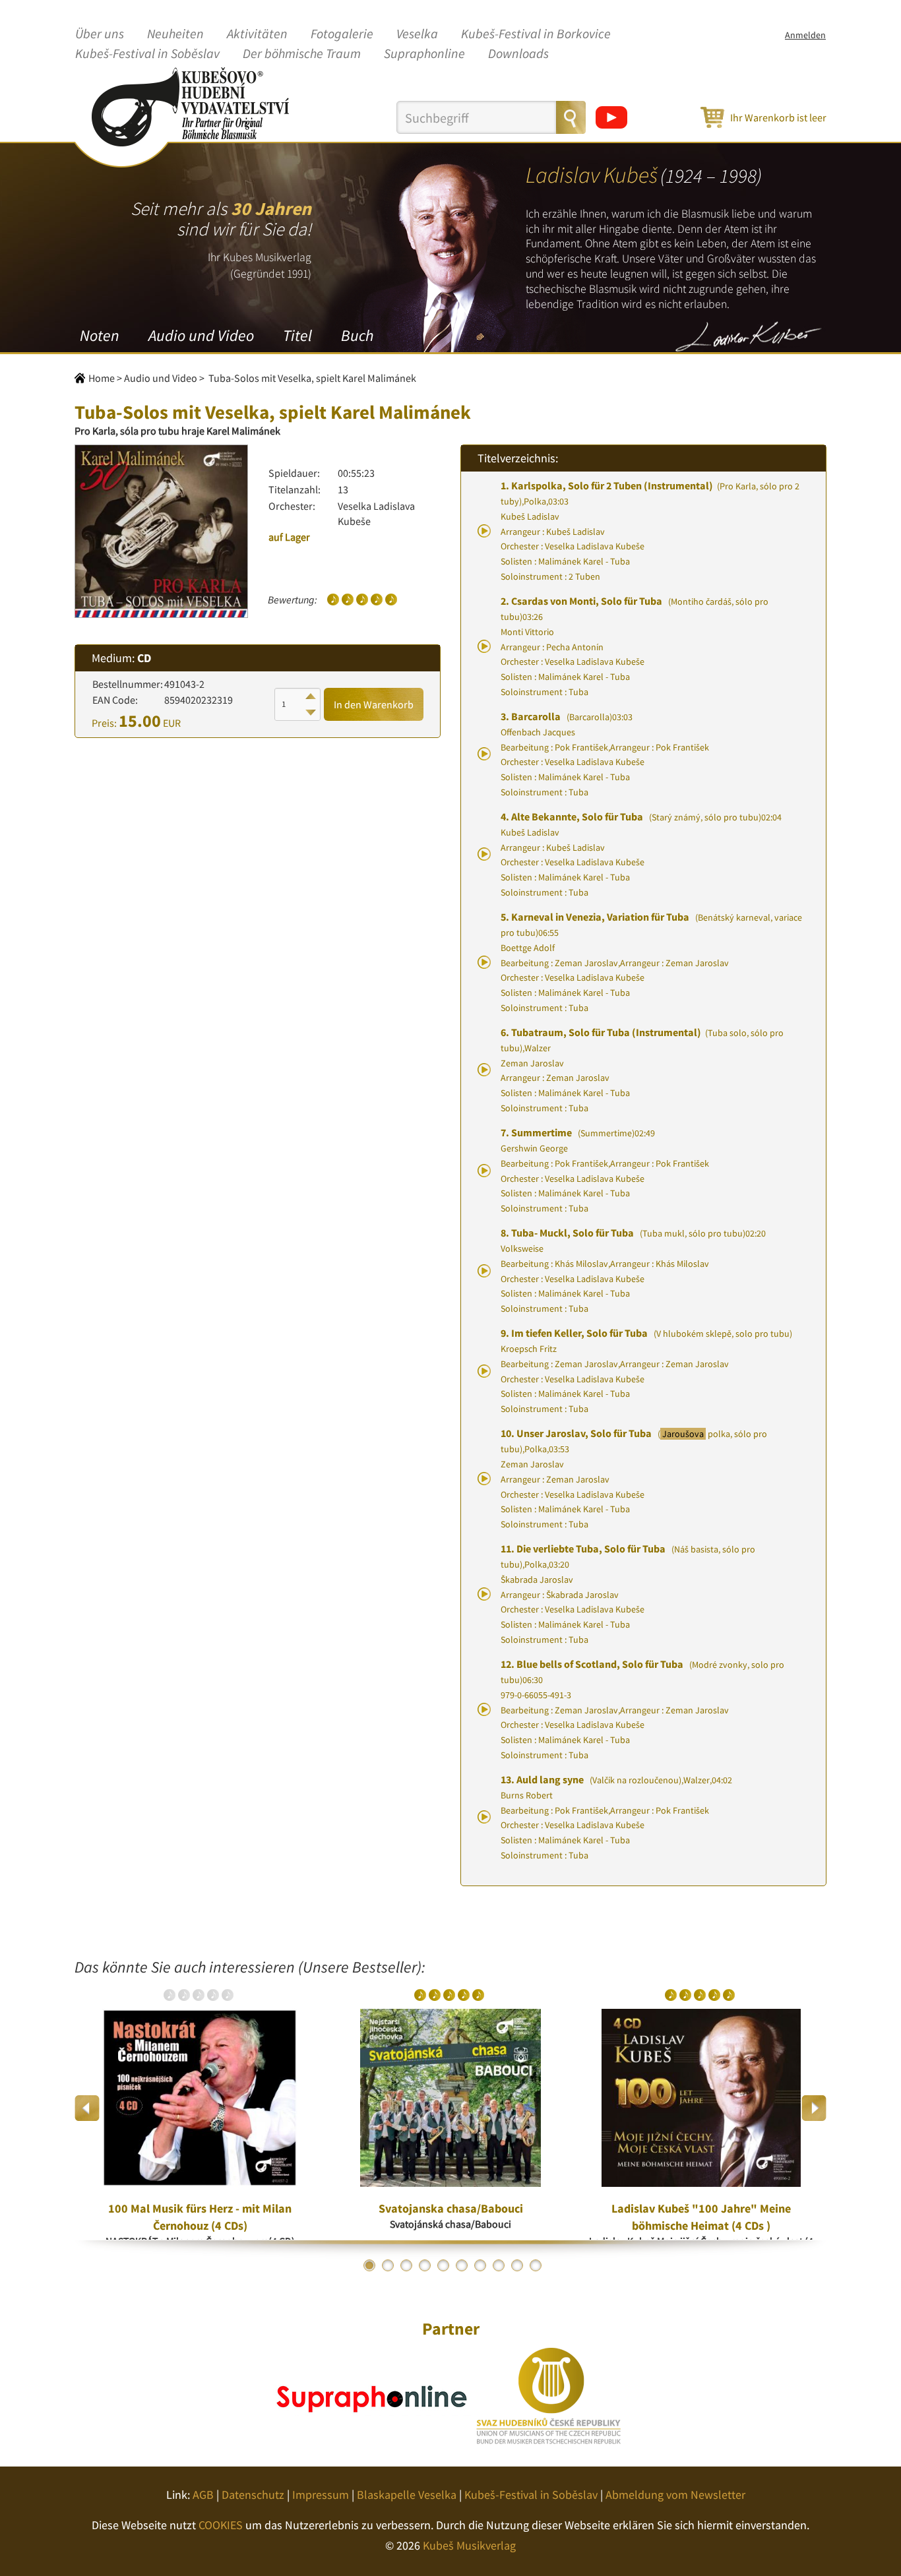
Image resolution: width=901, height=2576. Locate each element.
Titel (297, 335)
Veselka (417, 34)
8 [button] (499, 2265)
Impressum (321, 2495)
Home (102, 378)
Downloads (518, 54)
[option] (200, 2108)
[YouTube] (611, 117)
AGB (203, 2495)
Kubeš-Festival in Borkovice (536, 34)
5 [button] (443, 2265)
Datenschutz (253, 2495)
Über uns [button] (100, 34)
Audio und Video (201, 335)
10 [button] (536, 2265)
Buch (357, 335)
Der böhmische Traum (302, 54)
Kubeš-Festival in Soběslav (147, 54)
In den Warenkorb (374, 704)
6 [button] (462, 2265)
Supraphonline (424, 54)
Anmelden (805, 35)
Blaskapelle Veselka (407, 2495)
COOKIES (221, 2525)
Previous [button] (87, 2108)
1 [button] (369, 2265)
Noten (100, 335)
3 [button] (406, 2265)
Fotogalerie (342, 34)
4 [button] (425, 2265)
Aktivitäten (257, 34)
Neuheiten (175, 34)
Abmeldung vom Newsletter (675, 2495)
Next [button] (814, 2108)
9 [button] (517, 2265)
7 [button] (480, 2265)
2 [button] (388, 2265)
